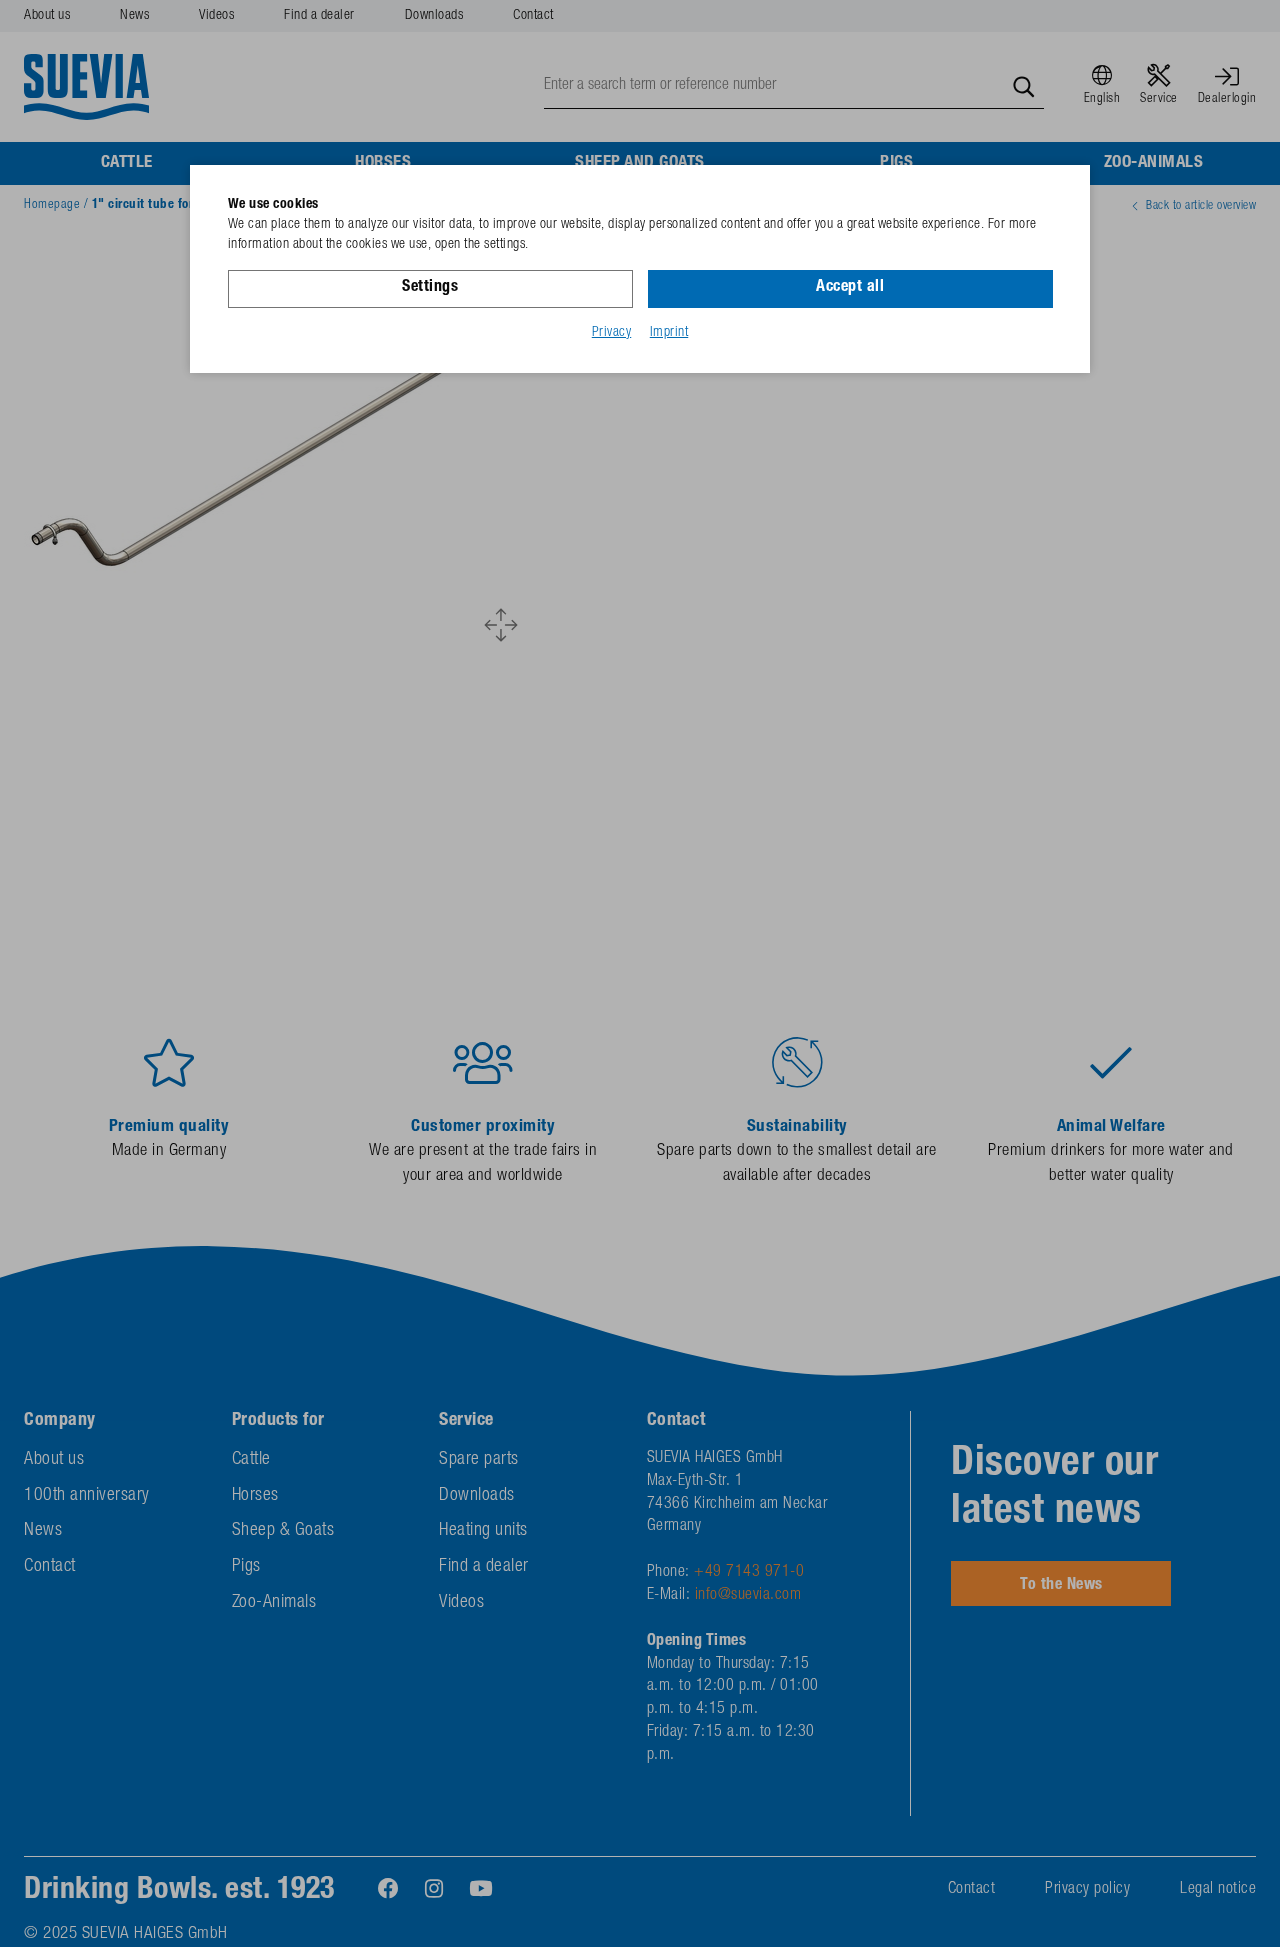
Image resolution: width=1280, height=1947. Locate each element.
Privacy (612, 333)
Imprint (669, 333)
